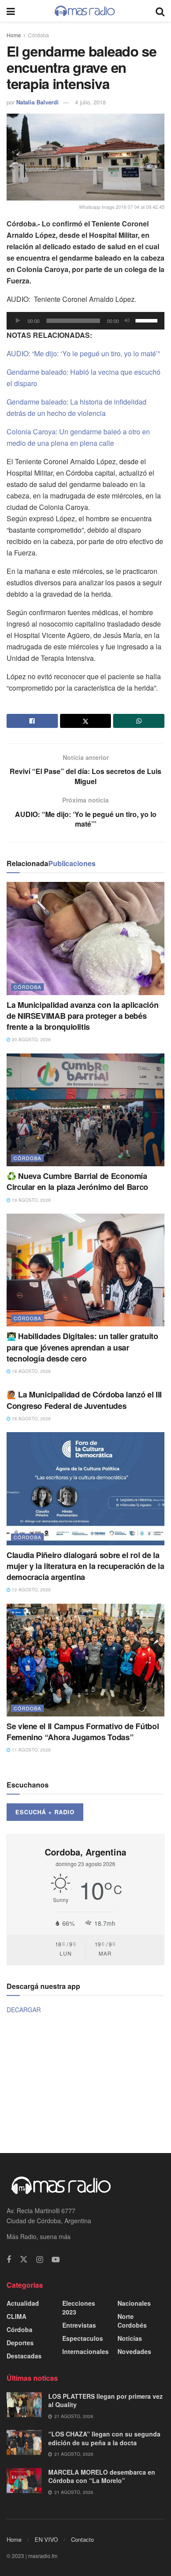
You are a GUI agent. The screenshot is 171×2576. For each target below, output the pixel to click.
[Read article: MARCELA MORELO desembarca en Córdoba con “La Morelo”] (24, 2481)
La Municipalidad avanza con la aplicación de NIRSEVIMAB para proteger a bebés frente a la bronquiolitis (82, 1016)
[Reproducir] (18, 321)
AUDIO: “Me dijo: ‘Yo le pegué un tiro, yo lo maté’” (83, 353)
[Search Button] (160, 11)
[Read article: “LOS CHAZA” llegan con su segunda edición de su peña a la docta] (24, 2442)
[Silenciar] (127, 321)
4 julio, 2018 (90, 102)
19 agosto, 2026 (31, 1200)
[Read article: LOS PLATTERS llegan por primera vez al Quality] (24, 2405)
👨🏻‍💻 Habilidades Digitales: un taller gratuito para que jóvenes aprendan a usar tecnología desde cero (82, 1347)
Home (14, 35)
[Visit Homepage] (85, 11)
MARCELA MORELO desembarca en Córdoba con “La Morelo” (102, 2476)
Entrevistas (79, 2325)
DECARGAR (24, 2010)
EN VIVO (46, 2539)
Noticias (130, 2338)
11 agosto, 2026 (31, 1750)
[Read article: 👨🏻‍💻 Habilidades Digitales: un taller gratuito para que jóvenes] (85, 1270)
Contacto (82, 2539)
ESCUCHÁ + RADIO (45, 1812)
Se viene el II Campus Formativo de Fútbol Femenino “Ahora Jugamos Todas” (83, 1732)
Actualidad (23, 2303)
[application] (85, 321)
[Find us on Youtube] (56, 2260)
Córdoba (39, 35)
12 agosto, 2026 (31, 1590)
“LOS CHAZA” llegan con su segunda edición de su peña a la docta (104, 2438)
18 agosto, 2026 (31, 1371)
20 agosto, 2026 (31, 1039)
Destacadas (24, 2356)
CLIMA (16, 2316)
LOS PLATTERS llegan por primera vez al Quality (105, 2400)
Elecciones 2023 (79, 2307)
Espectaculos (83, 2338)
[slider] (148, 320)
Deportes (20, 2343)
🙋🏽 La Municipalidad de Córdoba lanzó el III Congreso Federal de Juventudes (84, 1400)
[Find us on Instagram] (40, 2260)
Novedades (134, 2351)
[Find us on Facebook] (9, 2260)
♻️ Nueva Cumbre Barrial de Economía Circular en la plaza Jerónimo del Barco (77, 1181)
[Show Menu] (11, 11)
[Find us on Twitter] (24, 2259)
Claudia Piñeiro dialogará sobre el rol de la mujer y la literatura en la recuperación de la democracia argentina (85, 1566)
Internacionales (85, 2351)
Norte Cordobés (132, 2321)
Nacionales (134, 2303)
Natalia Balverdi (37, 102)
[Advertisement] (85, 2083)
